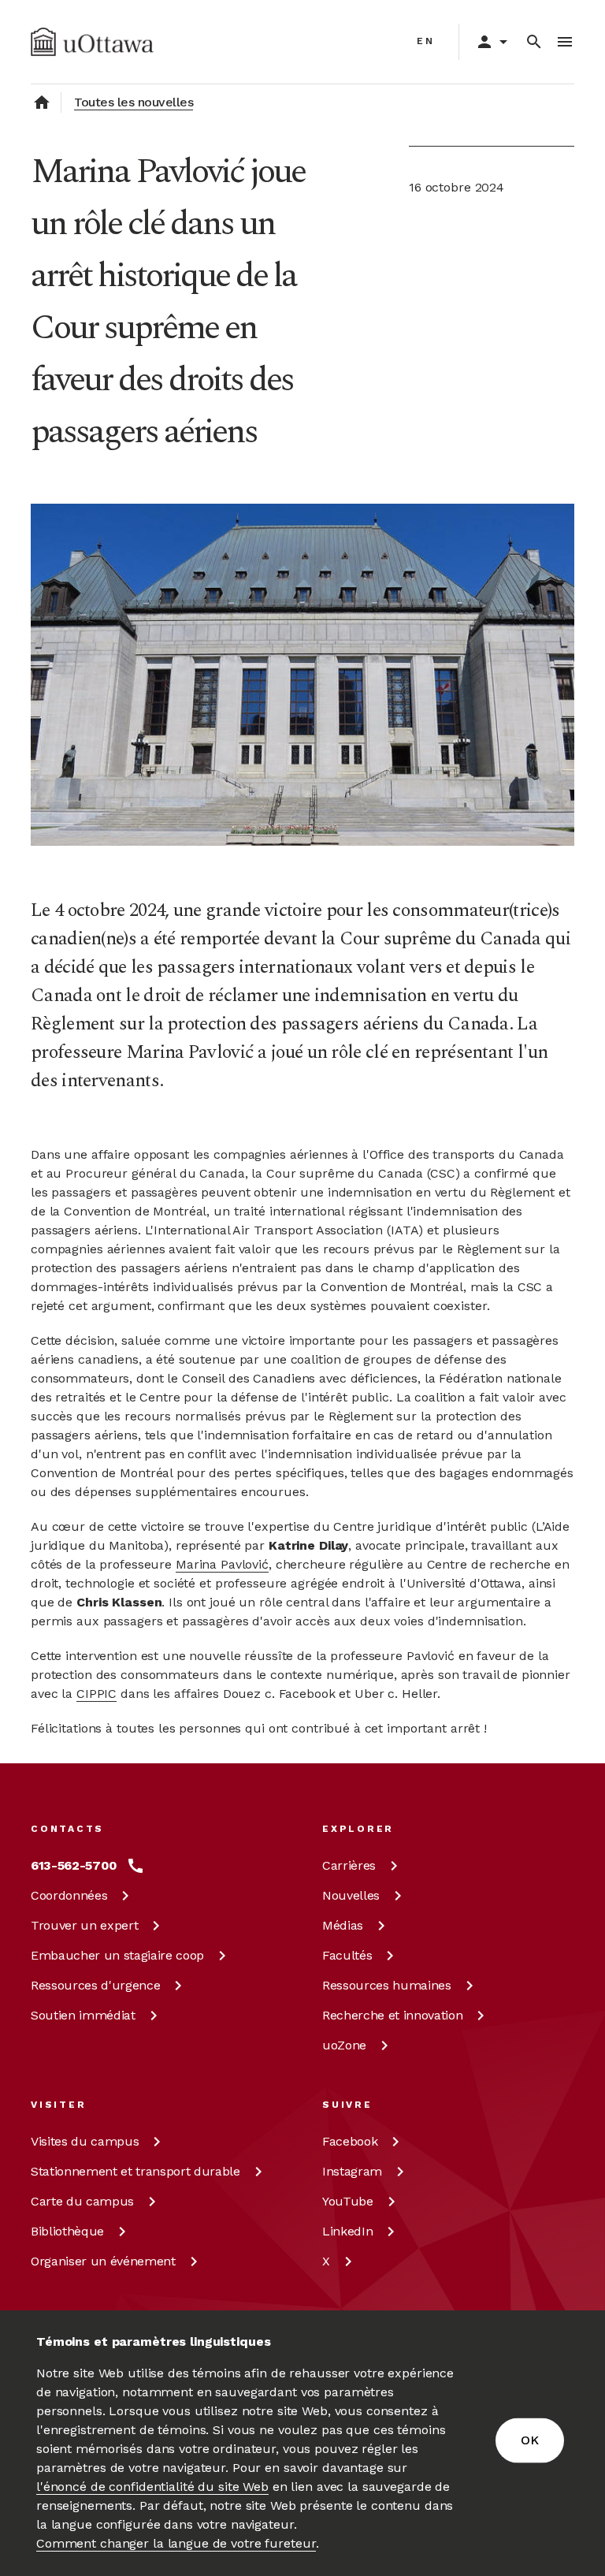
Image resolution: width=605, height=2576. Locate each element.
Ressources (95, 1985)
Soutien (83, 2015)
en (426, 41)
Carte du (82, 2201)
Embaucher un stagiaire (117, 1955)
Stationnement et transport (135, 2171)
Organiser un (103, 2261)
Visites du (85, 2141)
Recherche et (392, 2015)
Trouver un (84, 1925)
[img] (92, 42)
